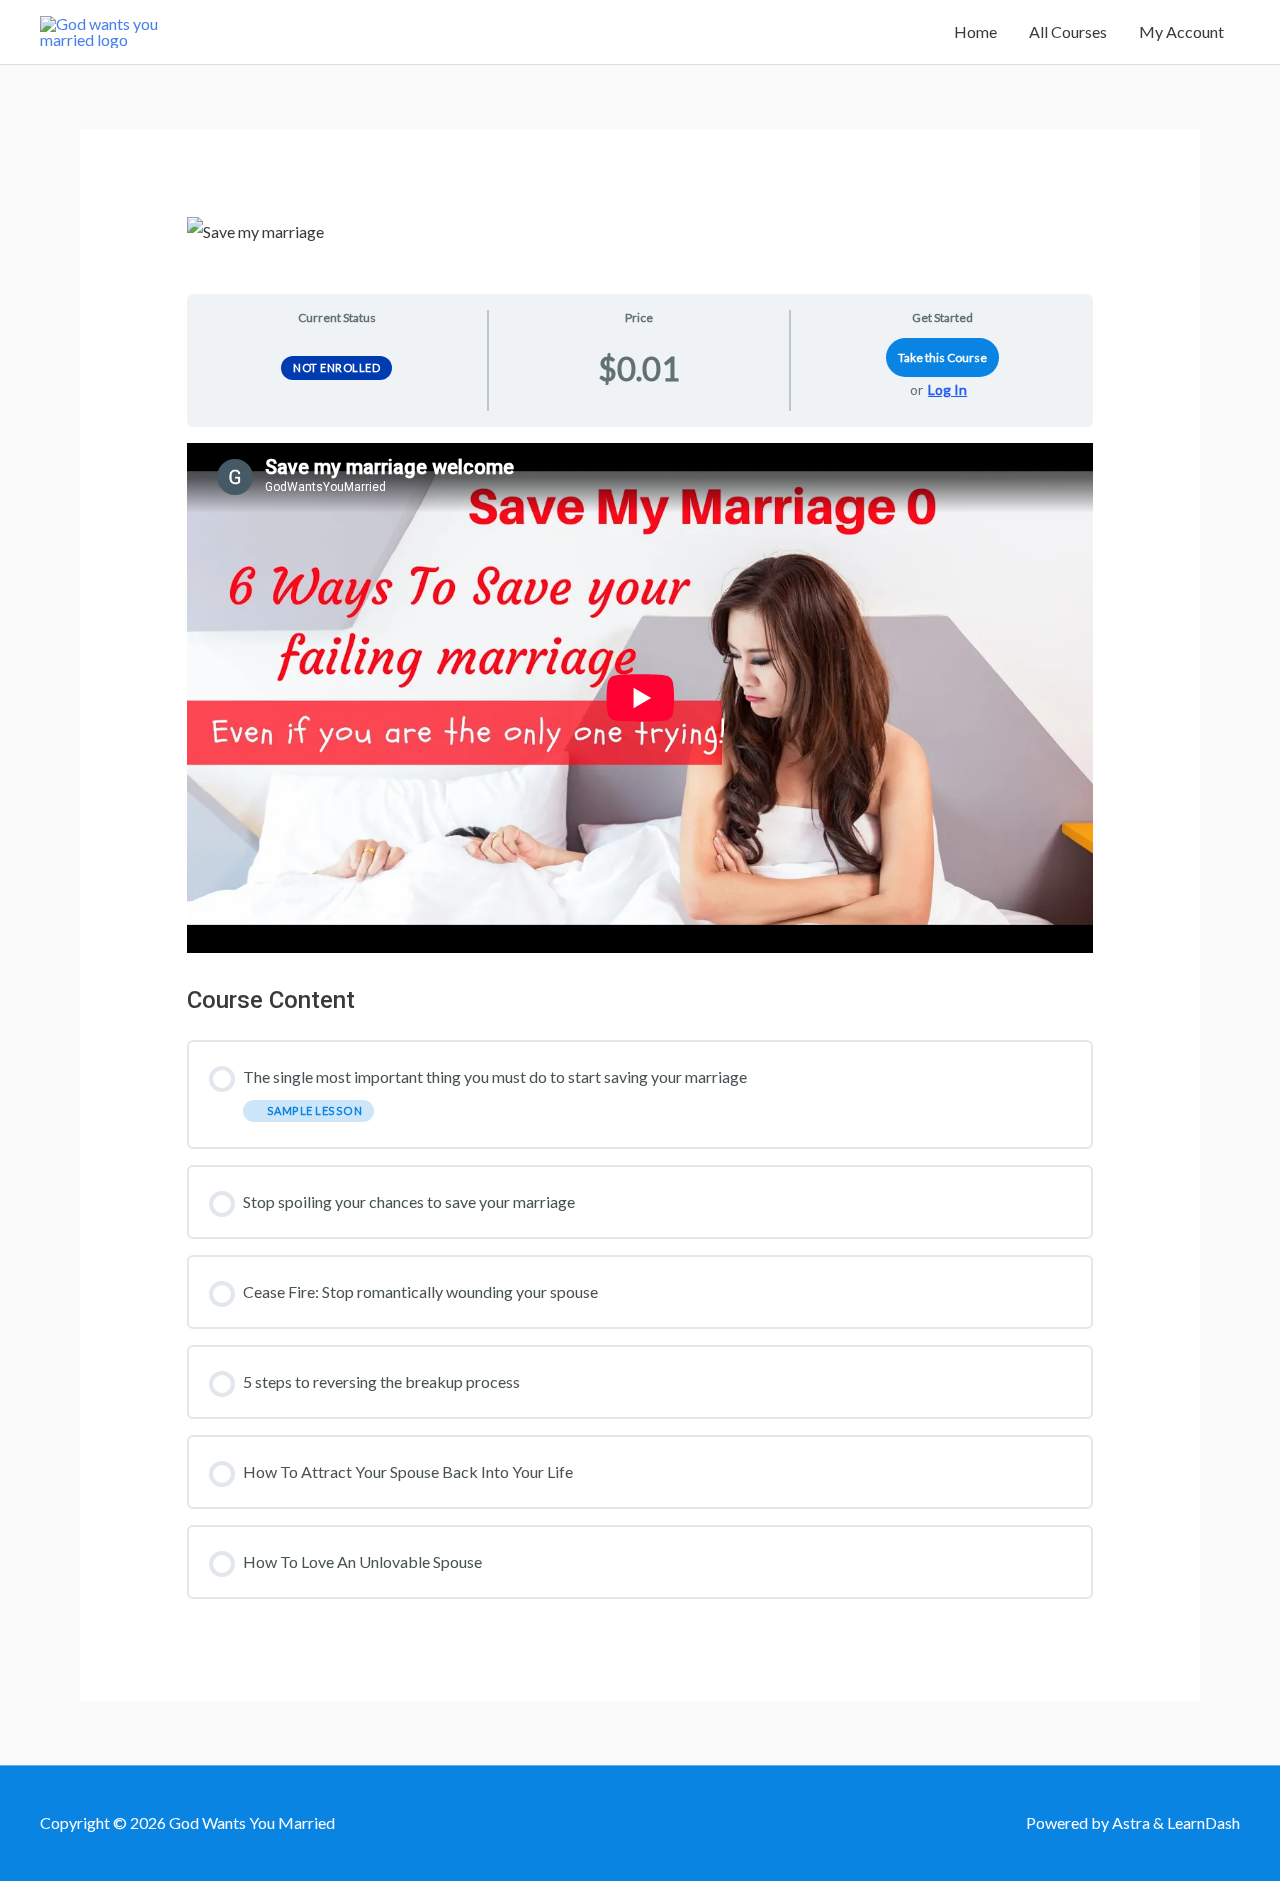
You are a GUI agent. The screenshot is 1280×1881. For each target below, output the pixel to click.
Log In (947, 389)
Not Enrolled (336, 367)
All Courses (1068, 31)
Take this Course (942, 357)
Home (975, 31)
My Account (1181, 31)
